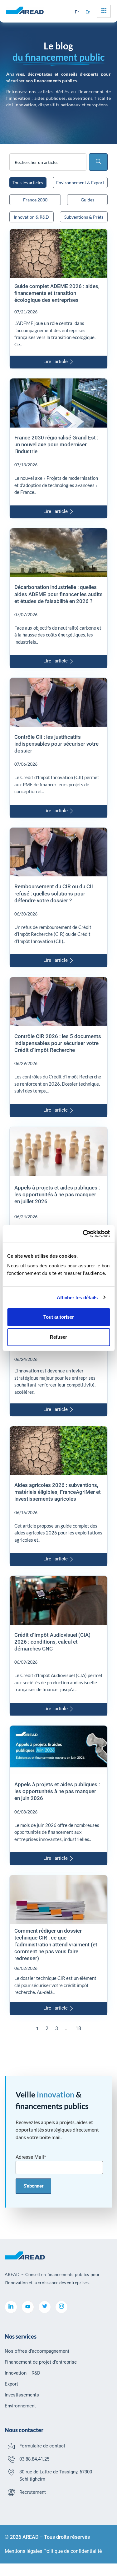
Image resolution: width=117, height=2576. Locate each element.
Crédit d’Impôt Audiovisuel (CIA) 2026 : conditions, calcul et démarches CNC (52, 1642)
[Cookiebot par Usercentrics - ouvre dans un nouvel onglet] (83, 1234)
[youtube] (28, 2307)
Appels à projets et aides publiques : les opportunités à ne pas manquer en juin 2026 (57, 1791)
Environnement (20, 2406)
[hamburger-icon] (104, 11)
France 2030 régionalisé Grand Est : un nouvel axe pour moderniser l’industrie (56, 444)
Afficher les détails (77, 1297)
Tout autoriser (59, 1317)
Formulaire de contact (42, 2446)
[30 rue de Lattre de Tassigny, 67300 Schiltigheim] (11, 2472)
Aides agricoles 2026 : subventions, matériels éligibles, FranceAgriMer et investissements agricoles (58, 1492)
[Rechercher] (98, 162)
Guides (88, 200)
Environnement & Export (80, 183)
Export (11, 2384)
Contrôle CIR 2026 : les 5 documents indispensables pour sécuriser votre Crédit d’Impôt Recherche (58, 1043)
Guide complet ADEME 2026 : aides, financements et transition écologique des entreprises (57, 293)
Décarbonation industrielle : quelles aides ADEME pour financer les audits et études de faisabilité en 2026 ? (58, 594)
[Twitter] (45, 2307)
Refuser (58, 1337)
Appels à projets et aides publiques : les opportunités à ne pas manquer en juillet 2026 (57, 1194)
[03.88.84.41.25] (11, 2459)
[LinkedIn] (11, 2307)
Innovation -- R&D (22, 2373)
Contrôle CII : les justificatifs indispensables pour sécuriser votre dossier (56, 744)
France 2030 (35, 200)
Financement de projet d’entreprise (41, 2362)
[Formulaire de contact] (11, 2446)
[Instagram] (61, 2307)
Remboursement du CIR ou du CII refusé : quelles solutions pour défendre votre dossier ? (54, 893)
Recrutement (33, 2492)
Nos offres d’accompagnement (37, 2351)
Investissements (22, 2395)
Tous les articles (28, 183)
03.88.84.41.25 (34, 2459)
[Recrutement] (11, 2492)
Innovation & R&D (31, 217)
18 (78, 2028)
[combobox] (48, 162)
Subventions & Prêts (84, 217)
